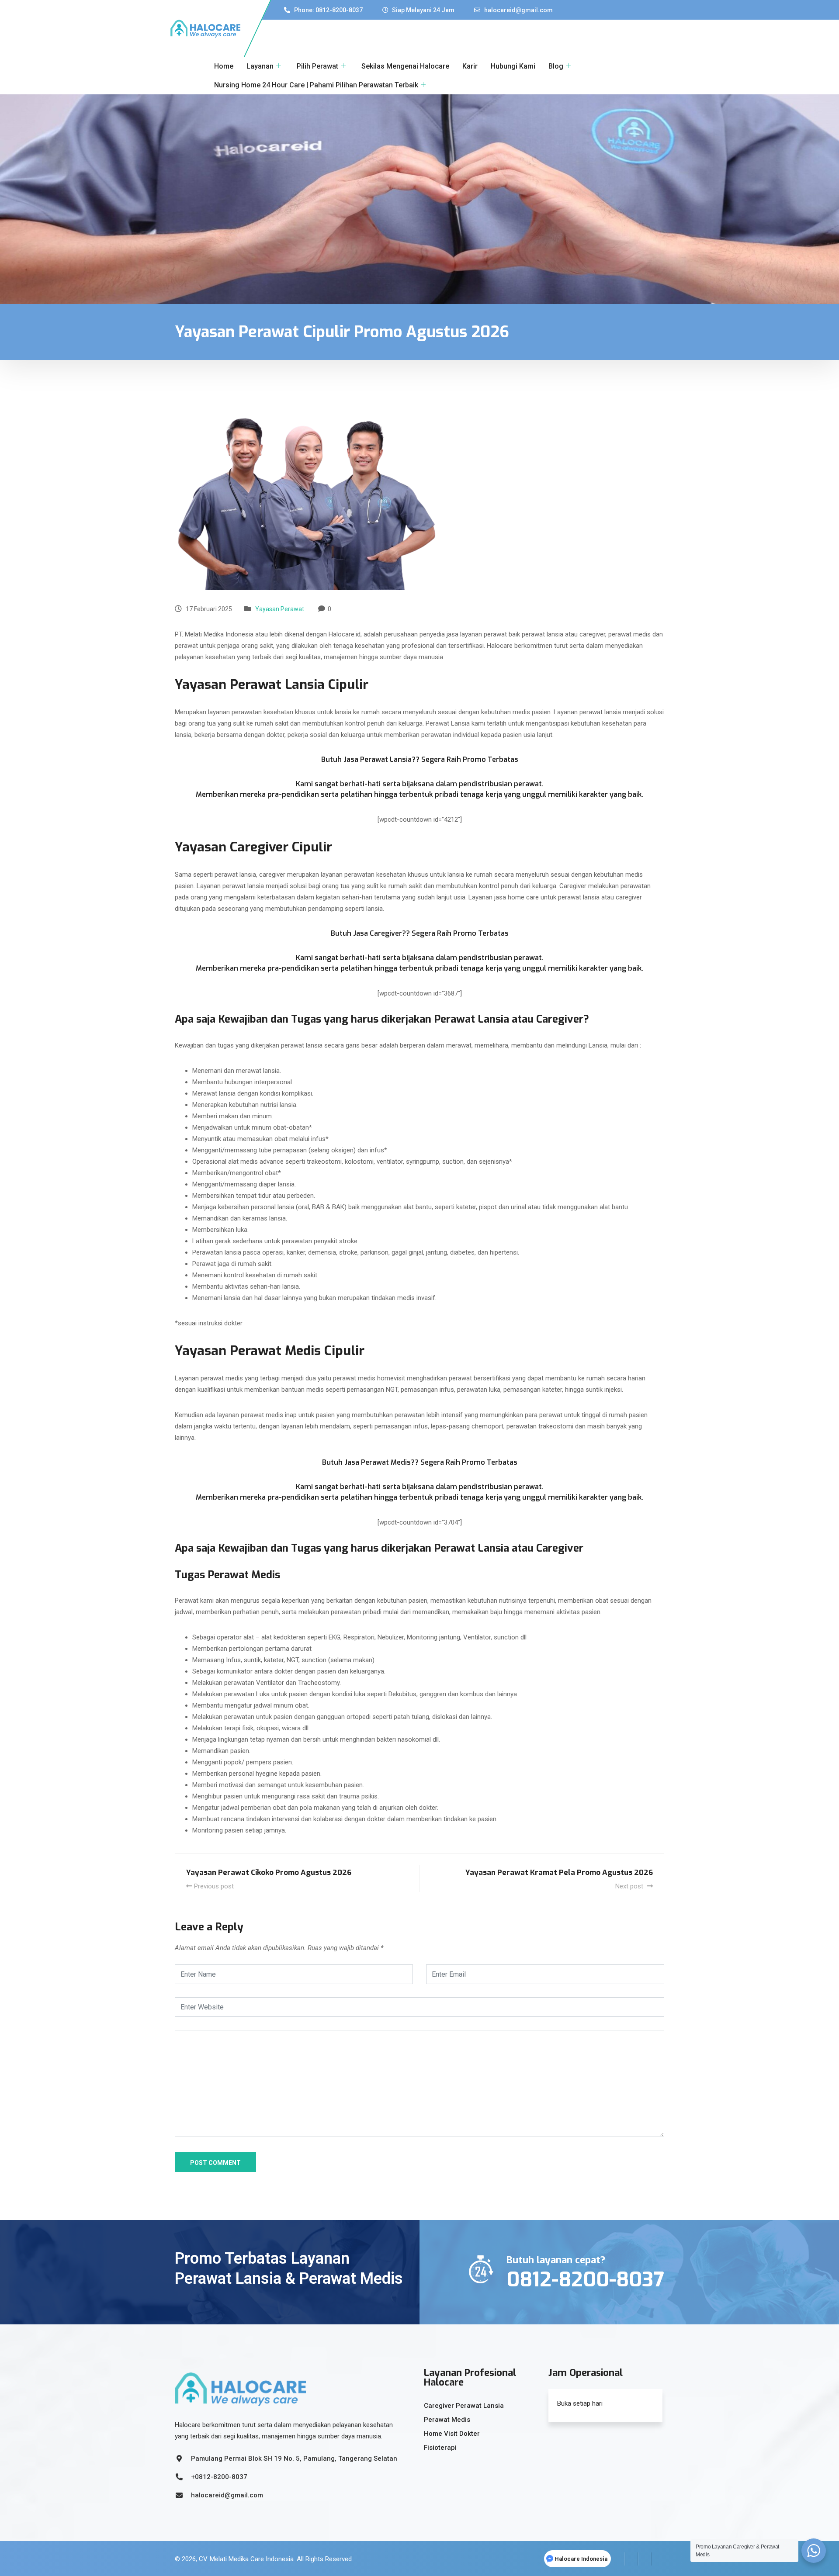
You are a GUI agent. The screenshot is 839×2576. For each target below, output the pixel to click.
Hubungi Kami (513, 66)
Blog (556, 66)
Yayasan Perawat (280, 609)
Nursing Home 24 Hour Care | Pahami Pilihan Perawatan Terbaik (316, 85)
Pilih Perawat (317, 66)
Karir (470, 66)
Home (224, 66)
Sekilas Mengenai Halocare (405, 66)
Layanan (260, 66)
